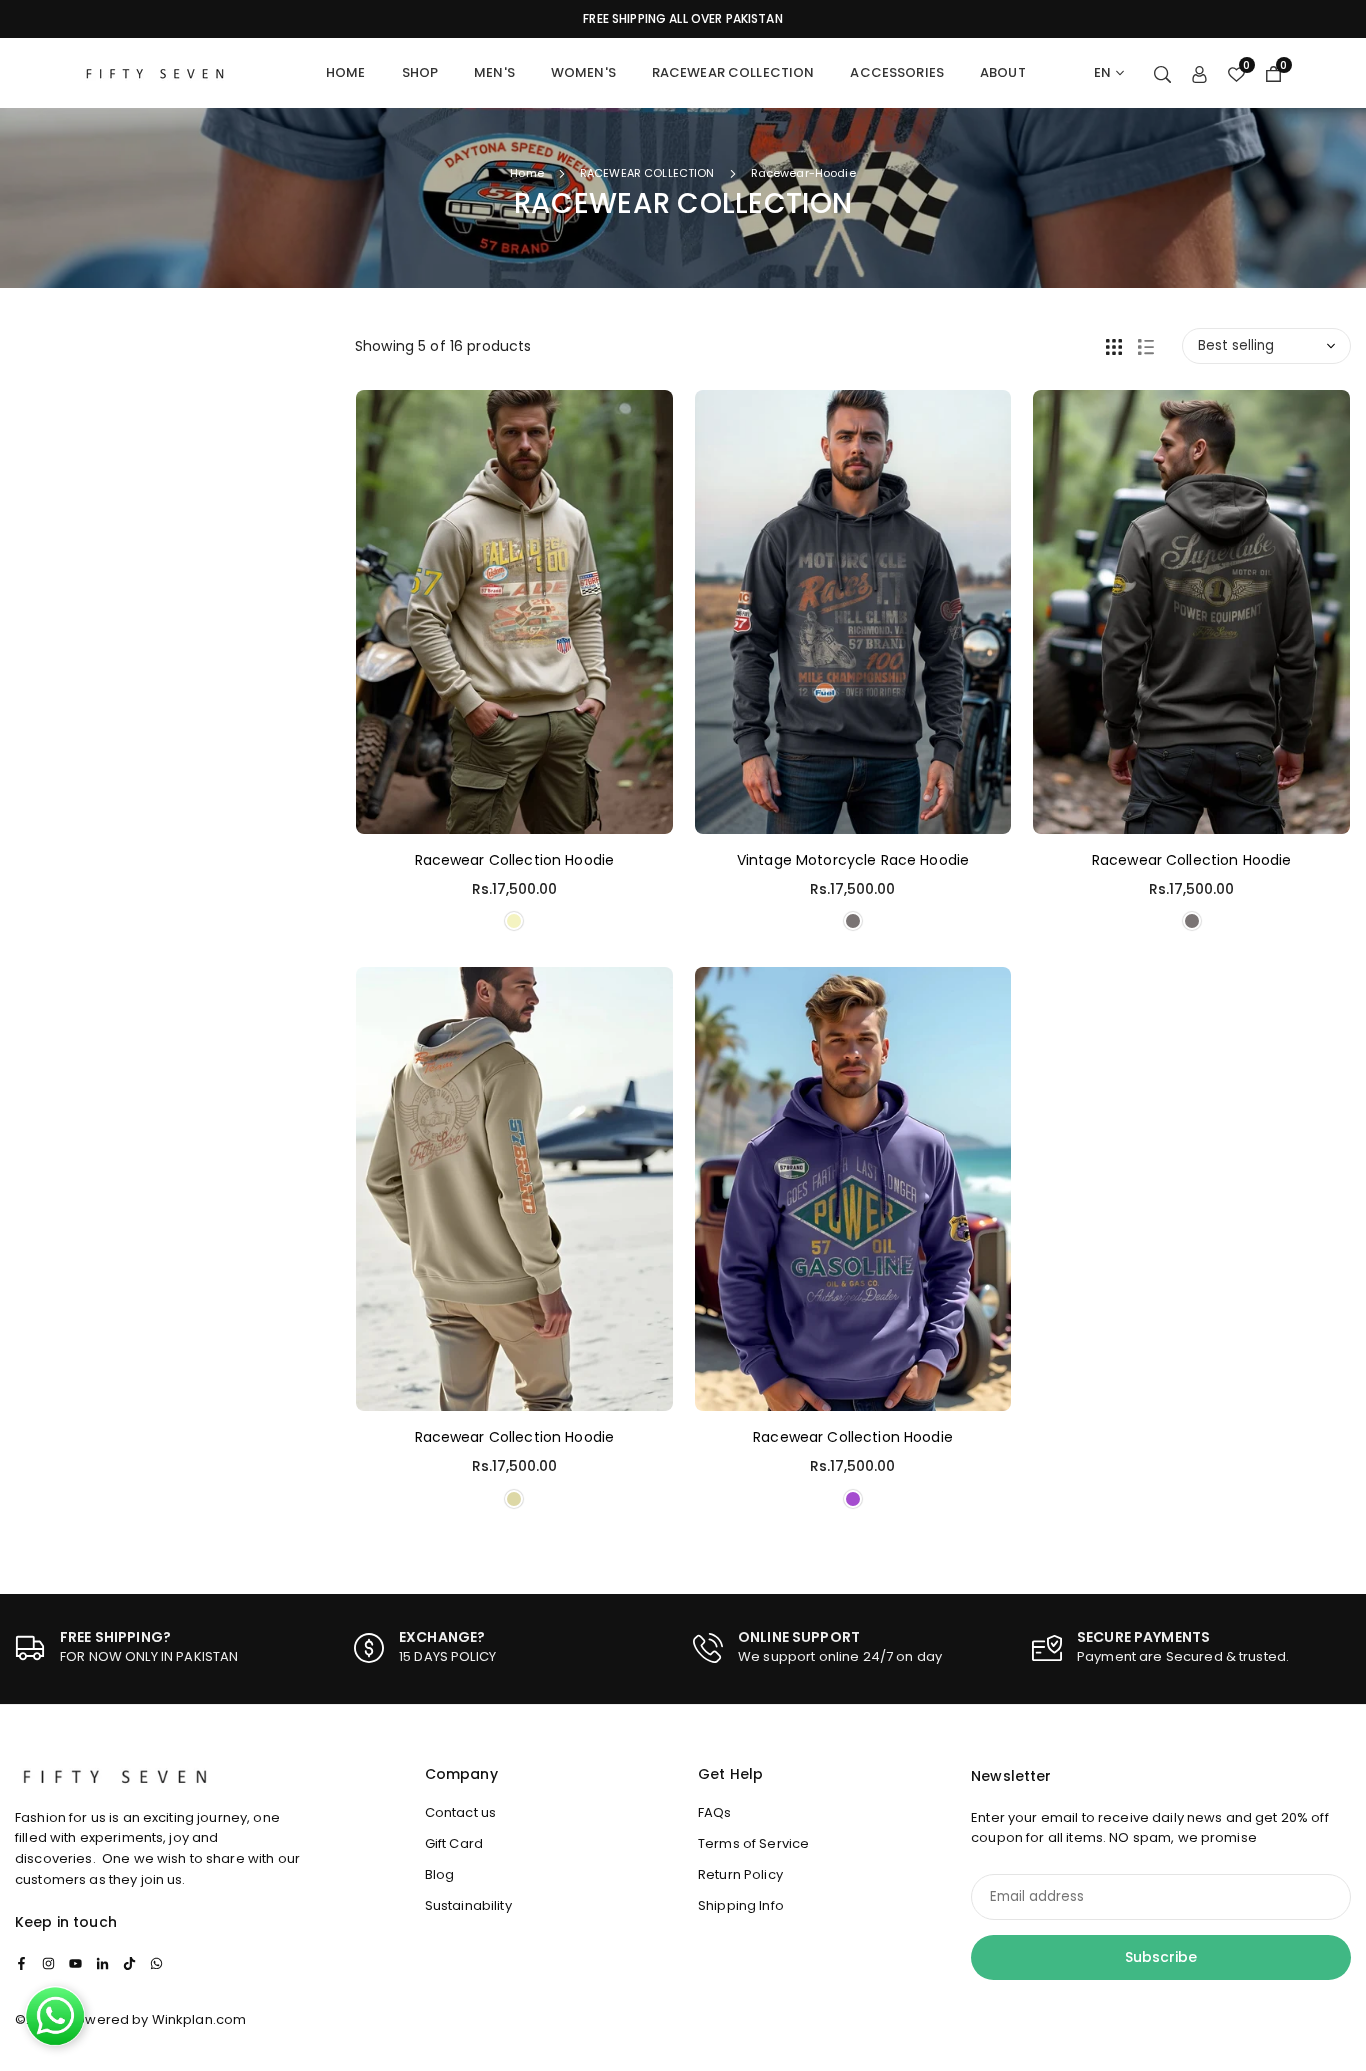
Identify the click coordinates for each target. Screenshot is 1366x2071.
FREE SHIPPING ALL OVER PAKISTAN (682, 19)
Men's (494, 72)
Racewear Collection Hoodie (515, 860)
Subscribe (1161, 1957)
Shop (420, 72)
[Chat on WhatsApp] (55, 2016)
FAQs (715, 1812)
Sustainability (468, 1905)
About (1003, 72)
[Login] (1199, 73)
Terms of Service (753, 1843)
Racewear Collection (733, 72)
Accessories (897, 72)
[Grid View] (1114, 346)
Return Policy (740, 1874)
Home (346, 72)
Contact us (460, 1812)
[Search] (1162, 73)
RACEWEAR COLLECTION (647, 173)
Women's (583, 72)
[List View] (1146, 346)
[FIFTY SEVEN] (155, 71)
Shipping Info (741, 1905)
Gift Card (454, 1843)
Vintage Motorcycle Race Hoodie (853, 860)
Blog (440, 1874)
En (1102, 72)
